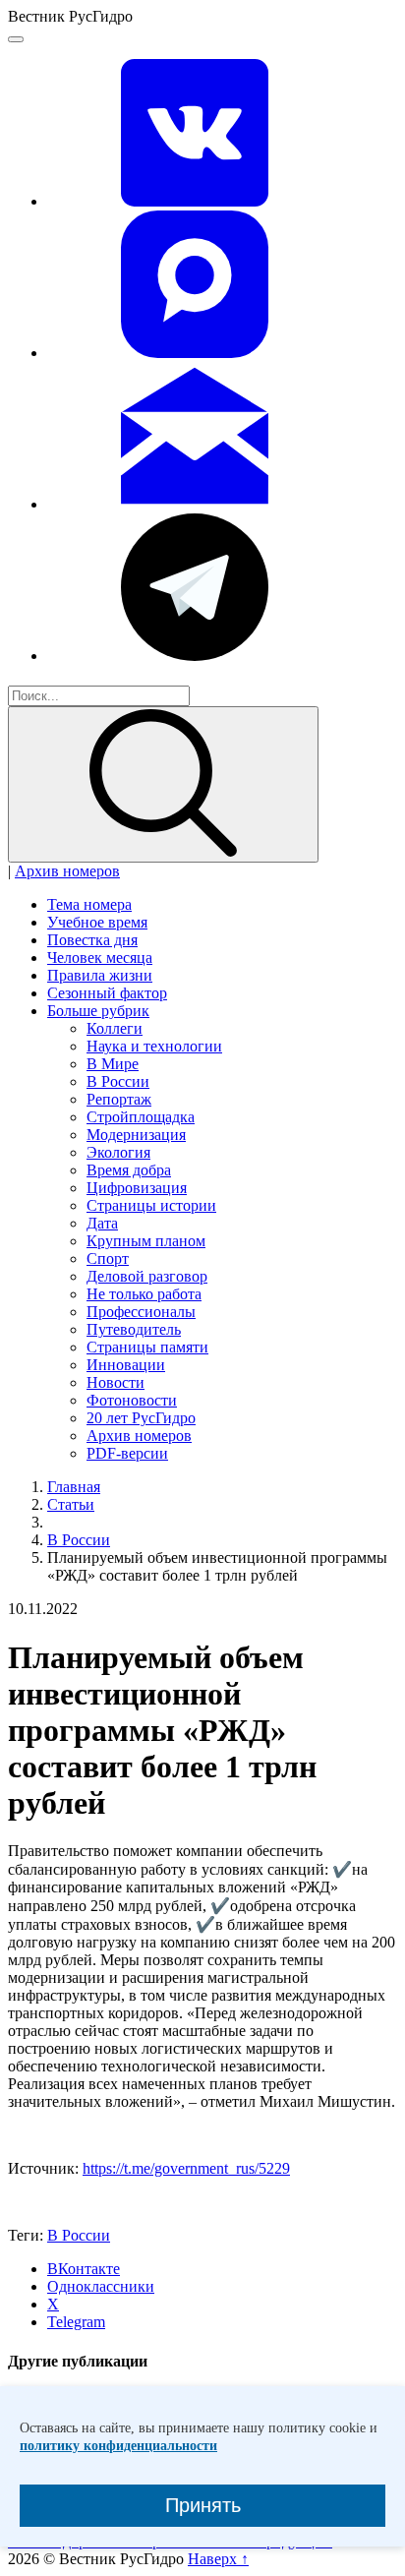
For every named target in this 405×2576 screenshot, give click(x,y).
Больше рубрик (98, 1011)
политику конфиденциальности (118, 2446)
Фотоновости (132, 1400)
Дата (102, 1223)
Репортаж (119, 1099)
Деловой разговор (147, 1276)
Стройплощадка (141, 1117)
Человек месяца (100, 958)
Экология (118, 1152)
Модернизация (136, 1135)
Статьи (71, 1504)
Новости (116, 1382)
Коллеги (115, 1028)
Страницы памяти (147, 1347)
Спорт (108, 1258)
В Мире (113, 1064)
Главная (74, 1487)
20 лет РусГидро (141, 1418)
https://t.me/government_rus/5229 (186, 2168)
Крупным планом (146, 1241)
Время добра (129, 1170)
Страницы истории (151, 1205)
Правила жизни (100, 975)
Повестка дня (92, 940)
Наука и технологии (154, 1046)
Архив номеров (67, 871)
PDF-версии (127, 1453)
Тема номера (89, 904)
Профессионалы (141, 1312)
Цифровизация (137, 1188)
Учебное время (97, 922)
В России (118, 1081)
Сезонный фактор (107, 993)
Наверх (218, 2559)
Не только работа (144, 1294)
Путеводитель (134, 1329)
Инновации (126, 1365)
